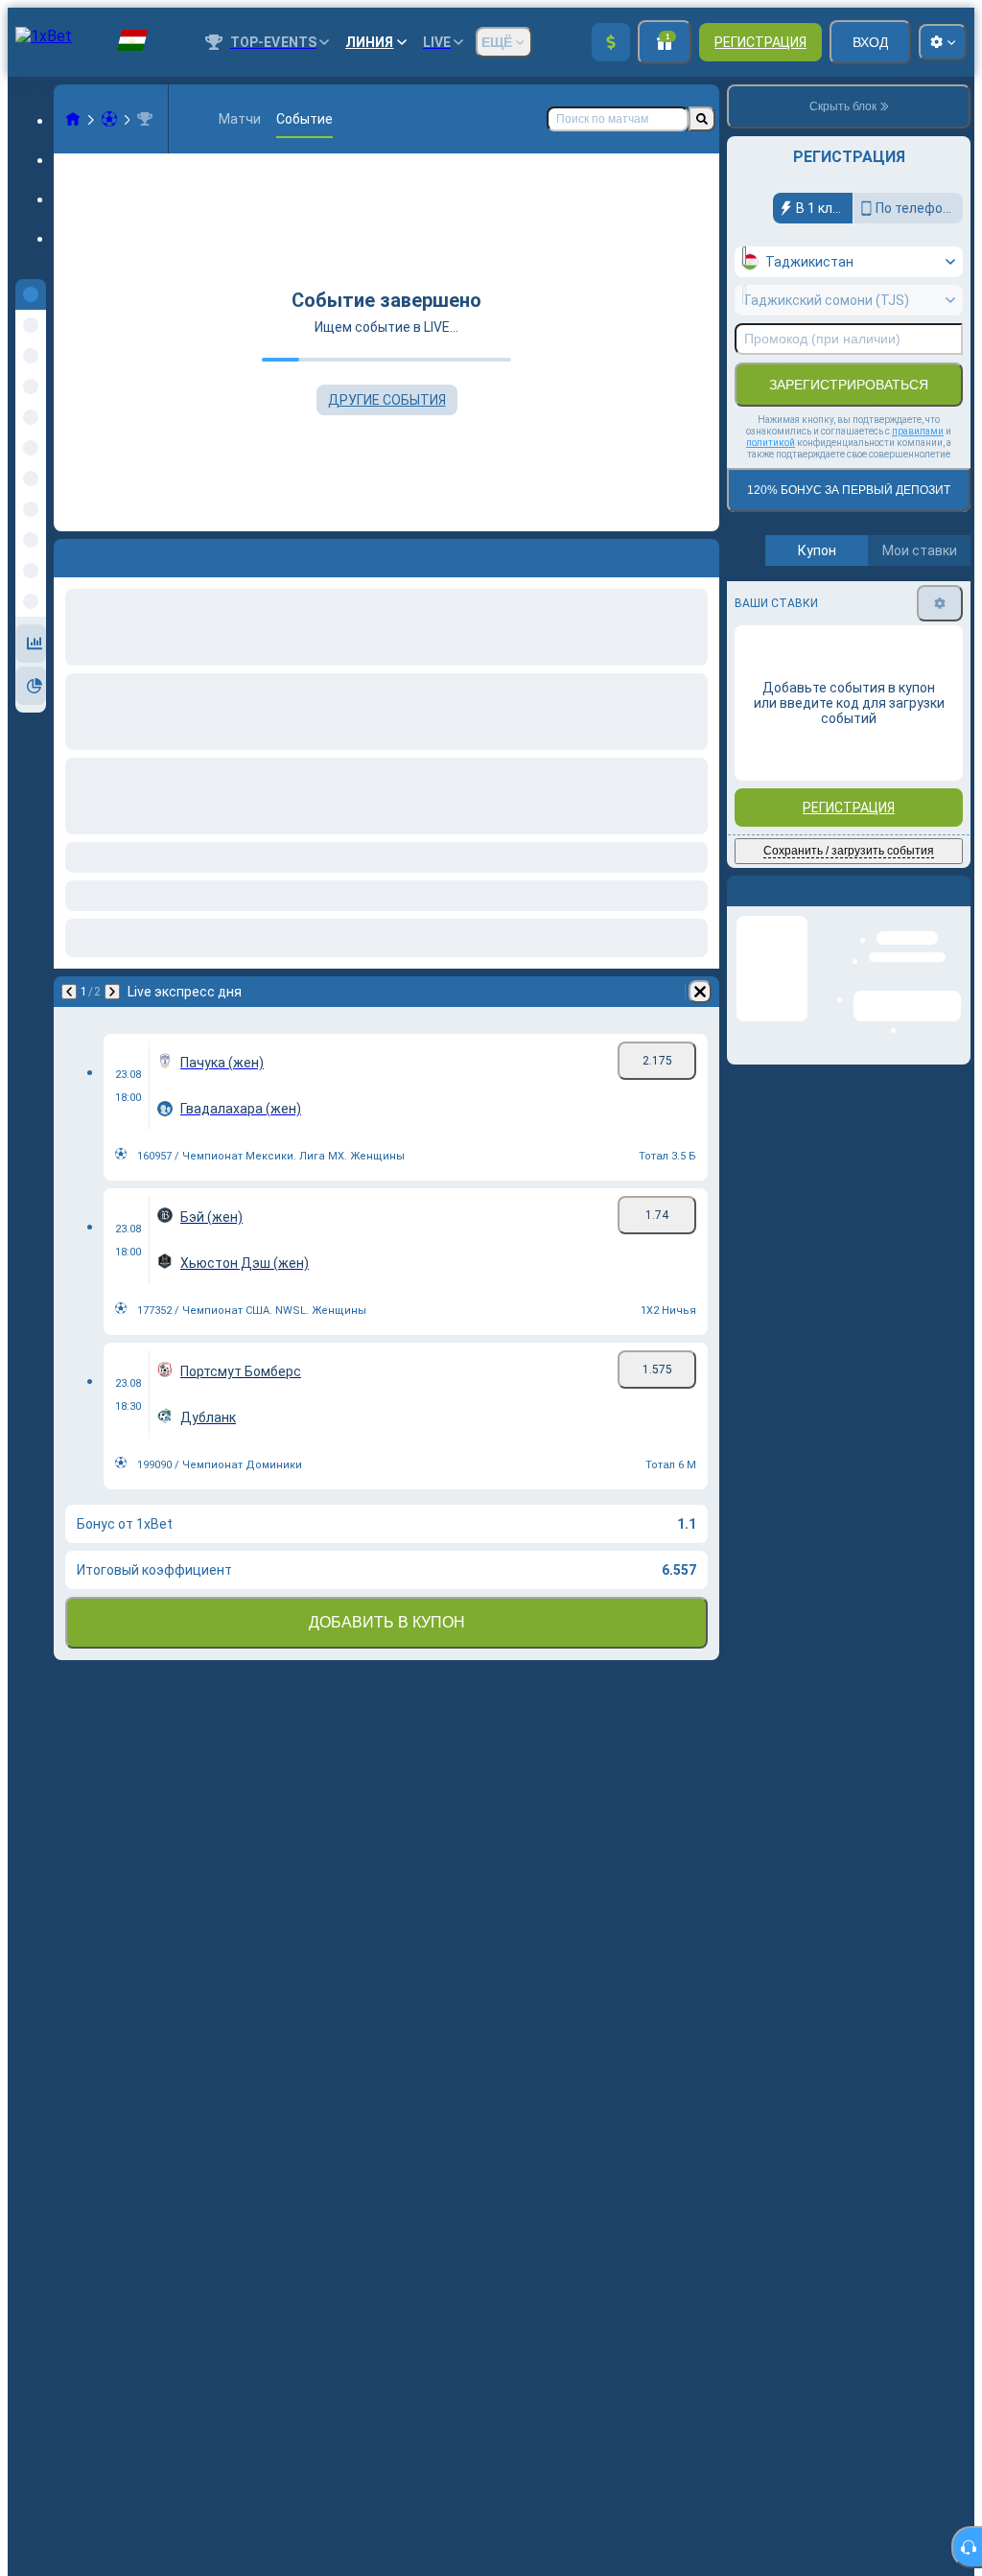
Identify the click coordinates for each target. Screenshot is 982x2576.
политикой (771, 443)
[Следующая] (119, 554)
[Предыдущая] (69, 554)
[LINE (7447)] (73, 119)
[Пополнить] (611, 42)
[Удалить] (700, 554)
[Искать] (702, 119)
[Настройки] (940, 603)
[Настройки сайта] (943, 42)
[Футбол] (109, 119)
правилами (918, 431)
